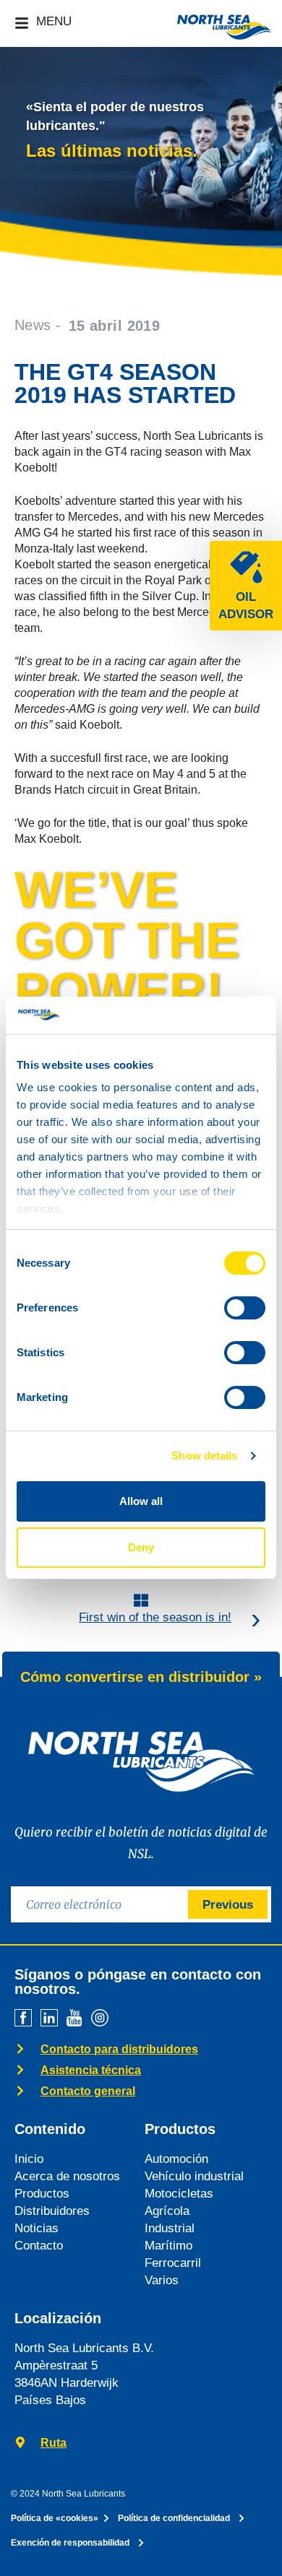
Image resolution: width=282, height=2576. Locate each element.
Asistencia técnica (91, 2070)
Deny (141, 1547)
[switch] (245, 1308)
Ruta (54, 2443)
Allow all (141, 1501)
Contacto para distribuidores (119, 2049)
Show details (204, 1456)
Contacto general (88, 2091)
